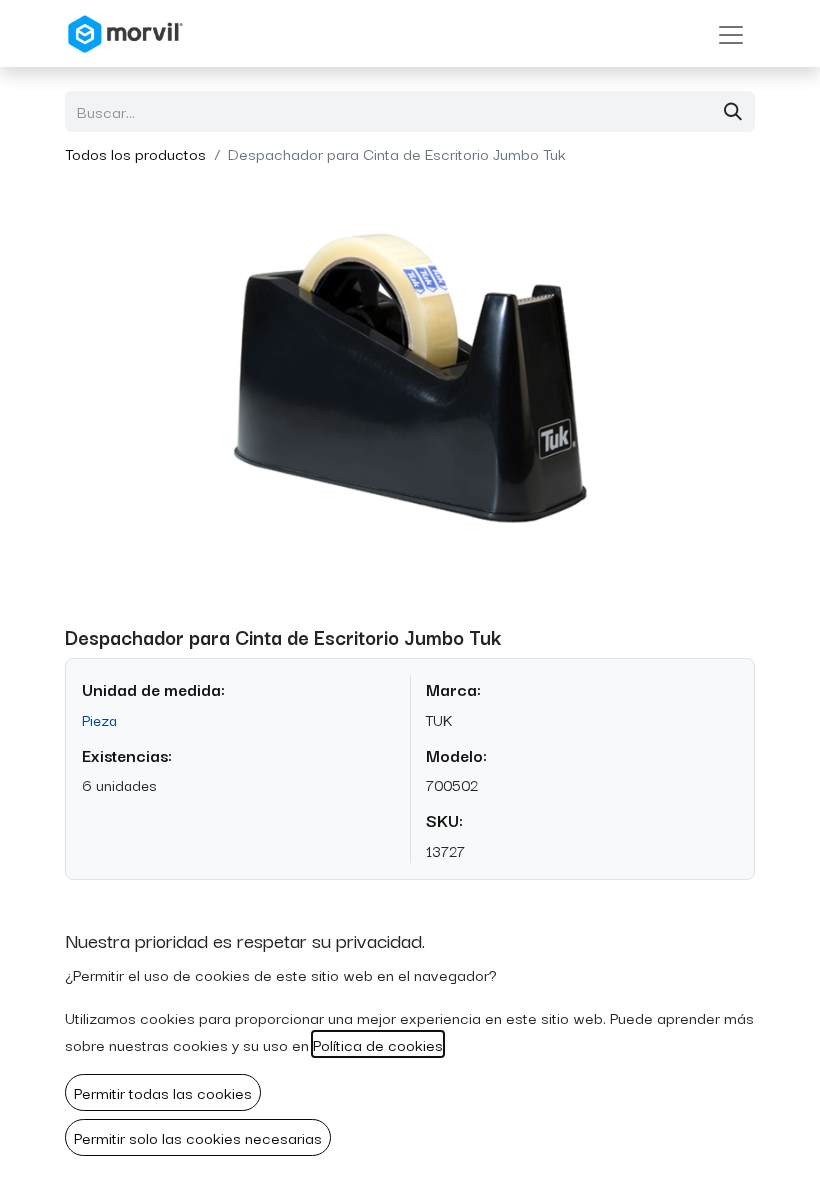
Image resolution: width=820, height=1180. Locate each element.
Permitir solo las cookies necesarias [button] (198, 1137)
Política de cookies (378, 1044)
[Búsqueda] (733, 111)
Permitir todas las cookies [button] (163, 1092)
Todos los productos (135, 153)
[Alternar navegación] (731, 33)
